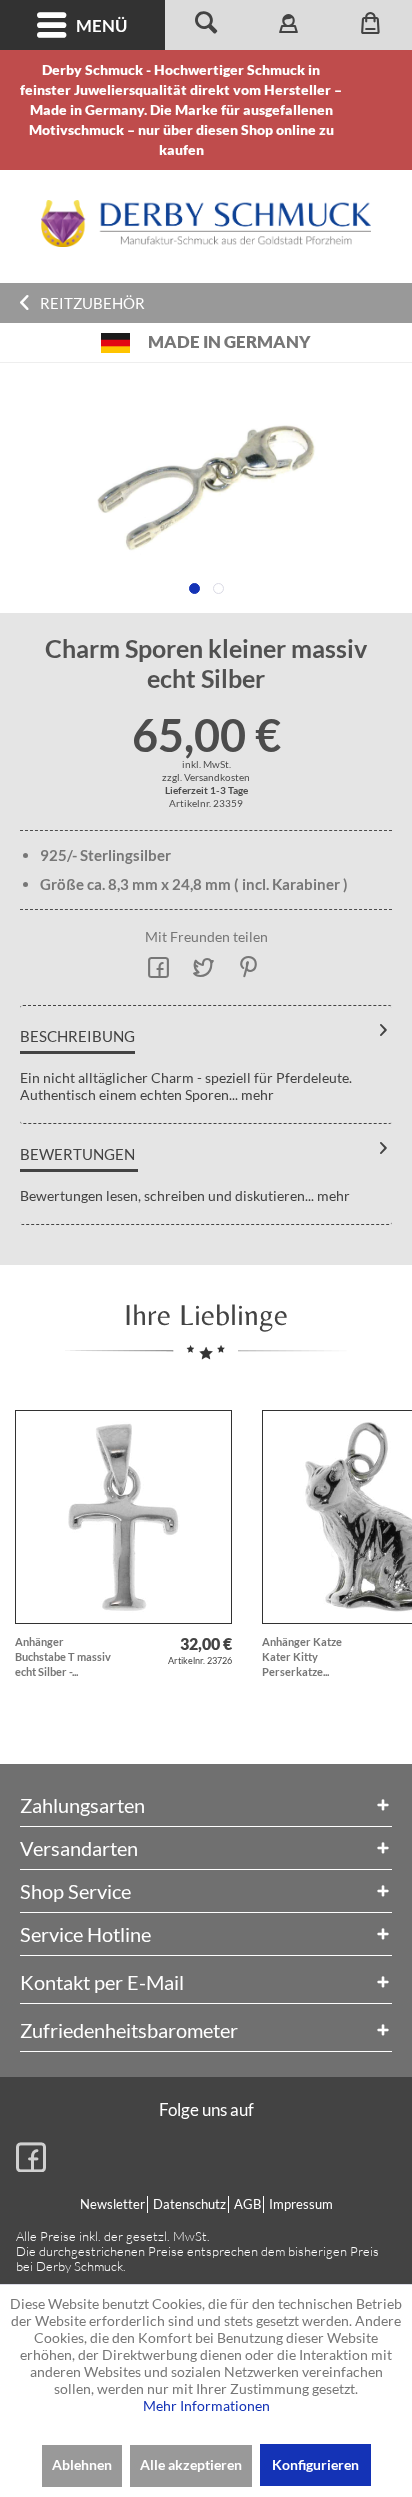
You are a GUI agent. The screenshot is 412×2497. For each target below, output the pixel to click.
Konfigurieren (315, 2464)
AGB (247, 2204)
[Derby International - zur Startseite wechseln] (206, 223)
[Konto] (288, 25)
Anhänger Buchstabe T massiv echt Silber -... (63, 1656)
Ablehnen (82, 2464)
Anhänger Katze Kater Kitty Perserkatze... (302, 1656)
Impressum (301, 2204)
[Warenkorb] (371, 25)
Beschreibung (77, 1036)
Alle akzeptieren (191, 2464)
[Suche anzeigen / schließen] (206, 25)
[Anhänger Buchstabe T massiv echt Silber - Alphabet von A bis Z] (123, 1517)
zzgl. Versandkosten (206, 777)
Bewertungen (77, 1154)
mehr (256, 1094)
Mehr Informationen (206, 2405)
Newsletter (112, 2204)
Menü (101, 25)
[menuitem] (82, 25)
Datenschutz (189, 2204)
